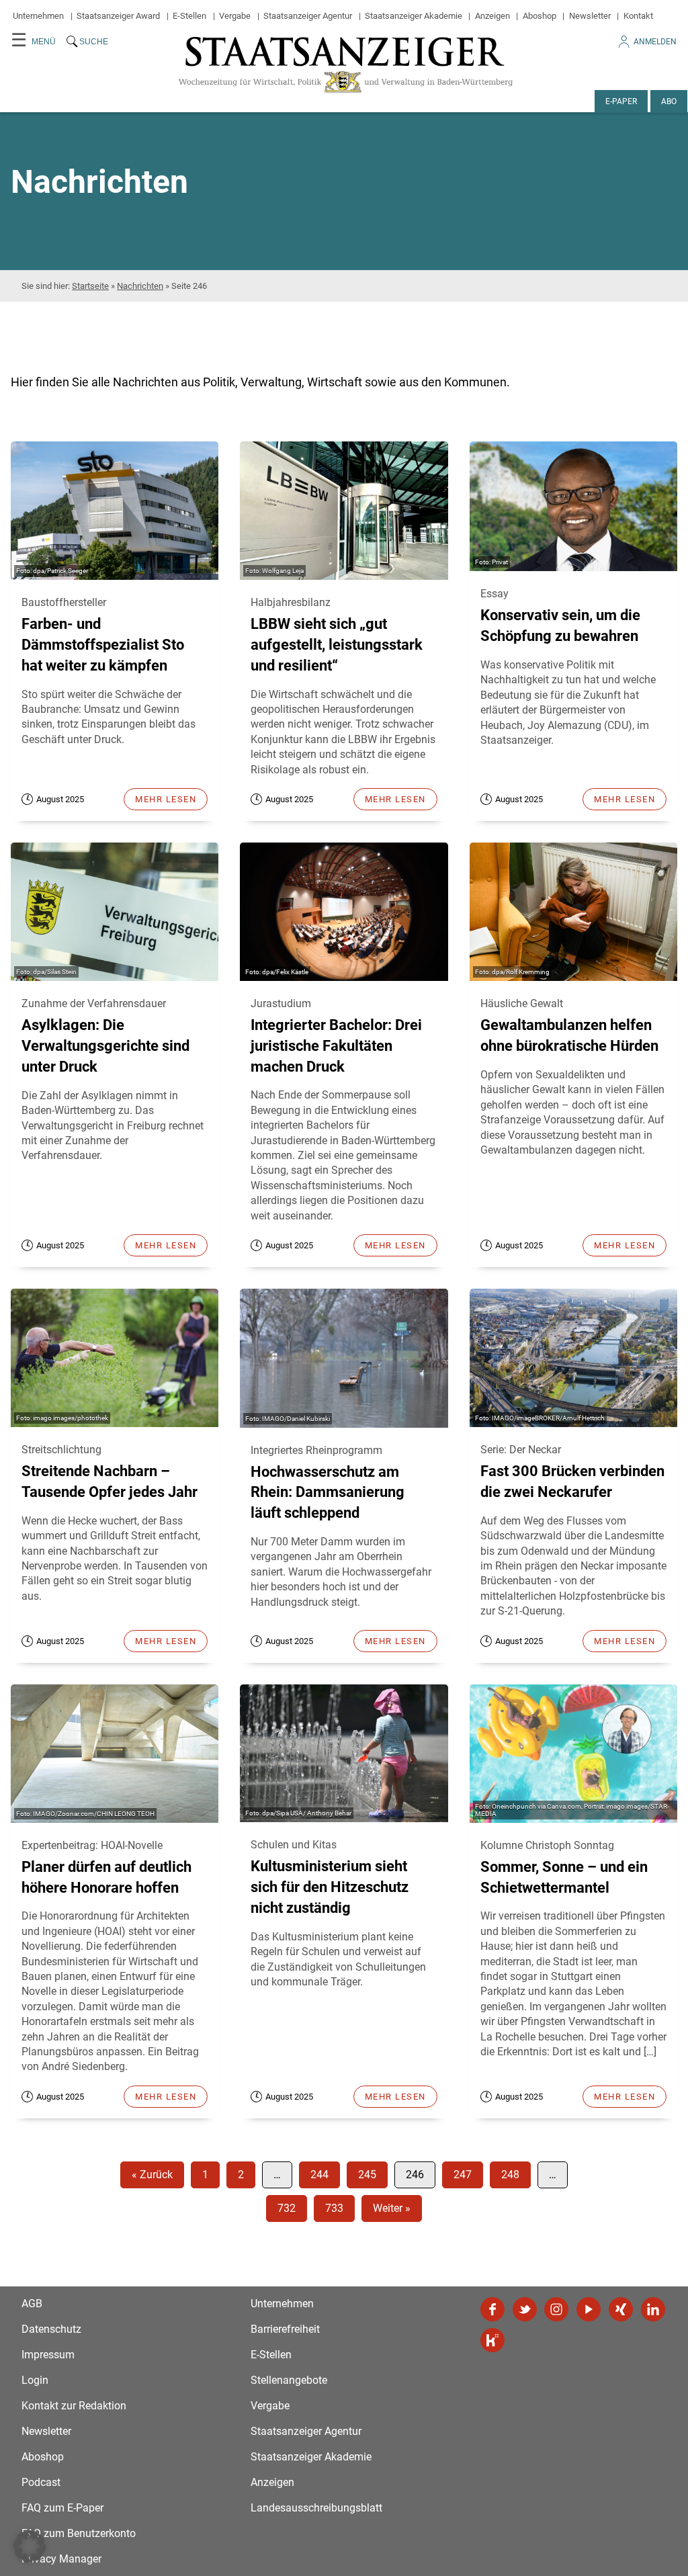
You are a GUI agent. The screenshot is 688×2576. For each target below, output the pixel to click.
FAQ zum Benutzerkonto (79, 2533)
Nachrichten (140, 286)
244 (319, 2175)
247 (463, 2175)
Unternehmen (38, 16)
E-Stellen (189, 16)
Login (35, 2380)
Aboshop (540, 16)
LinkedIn (653, 2309)
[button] (30, 2546)
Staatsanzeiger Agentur (308, 16)
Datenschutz (51, 2329)
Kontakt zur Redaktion (74, 2406)
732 (287, 2208)
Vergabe (235, 16)
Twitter (525, 2309)
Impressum (48, 2355)
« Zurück (152, 2175)
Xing (621, 2309)
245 (367, 2175)
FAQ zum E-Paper (62, 2508)
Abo (669, 101)
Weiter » (392, 2208)
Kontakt (638, 16)
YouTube (589, 2309)
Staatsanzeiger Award (118, 16)
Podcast (41, 2482)
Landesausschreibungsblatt (316, 2508)
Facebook (492, 2309)
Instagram (556, 2309)
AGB (32, 2304)
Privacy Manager (61, 2559)
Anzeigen (492, 16)
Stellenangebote (289, 2380)
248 (510, 2175)
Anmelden (655, 42)
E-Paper (621, 101)
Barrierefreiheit (285, 2329)
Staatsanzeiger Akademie (414, 16)
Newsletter (590, 16)
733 (334, 2208)
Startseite (90, 286)
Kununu (492, 2340)
